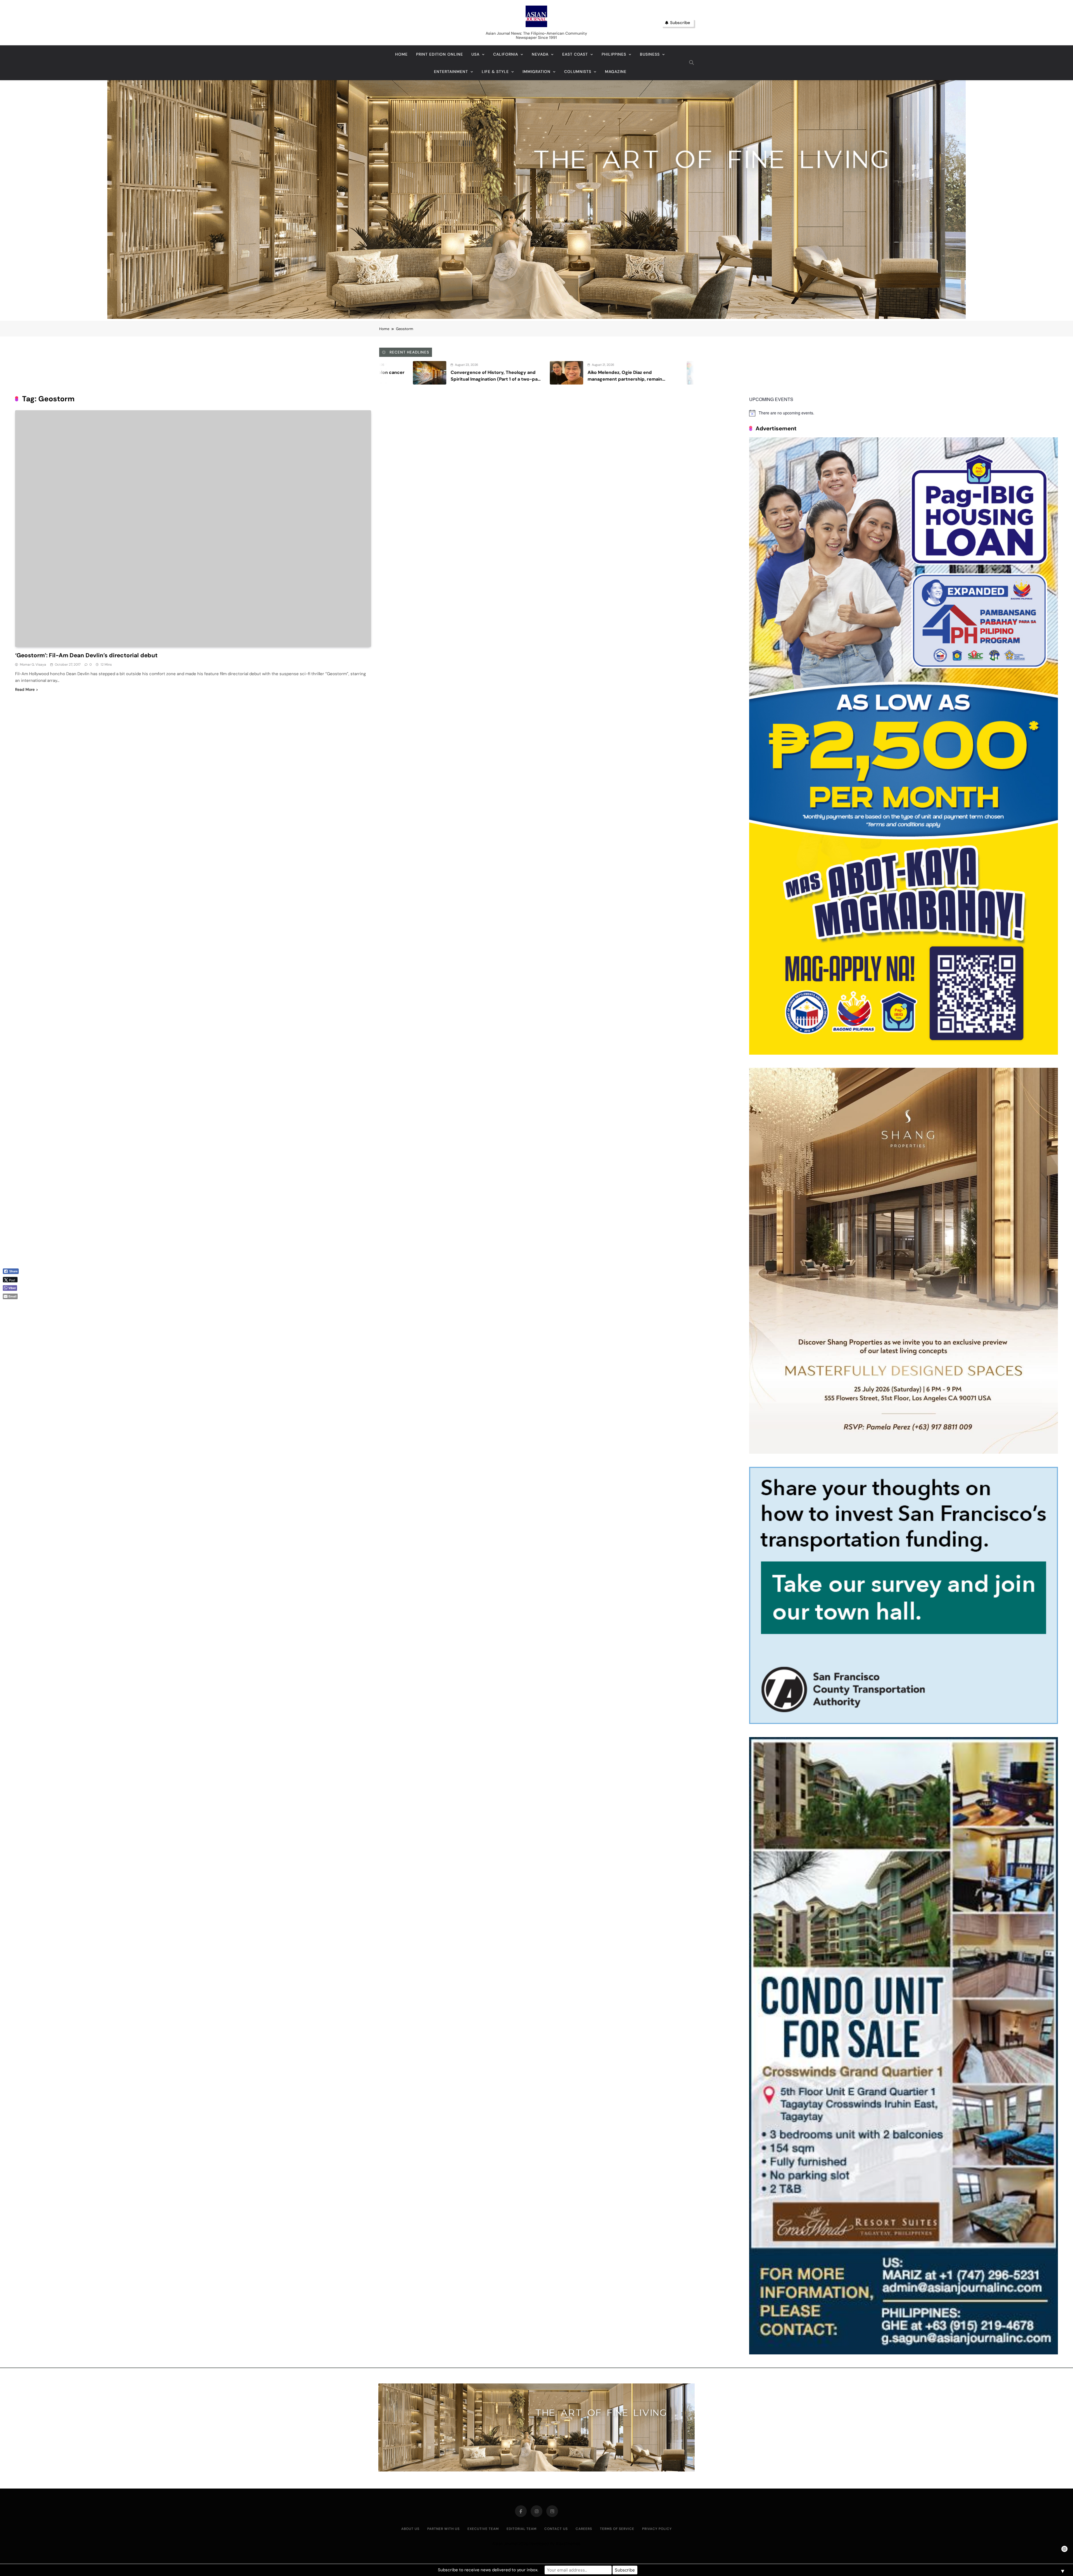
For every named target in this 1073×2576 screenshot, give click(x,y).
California (506, 54)
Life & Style (495, 72)
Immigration (536, 72)
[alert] (904, 413)
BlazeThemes (568, 2544)
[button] (13, 1306)
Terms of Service (617, 2529)
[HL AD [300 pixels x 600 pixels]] (904, 1053)
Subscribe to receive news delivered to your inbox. (488, 2570)
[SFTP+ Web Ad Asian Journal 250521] (904, 1722)
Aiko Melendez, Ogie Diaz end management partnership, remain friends (382, 379)
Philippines (614, 54)
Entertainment (451, 72)
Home (401, 54)
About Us (410, 2529)
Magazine (616, 72)
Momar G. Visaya (33, 665)
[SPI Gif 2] (536, 317)
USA (475, 54)
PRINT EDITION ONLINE (440, 54)
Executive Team (483, 2529)
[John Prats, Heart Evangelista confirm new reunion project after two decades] (461, 373)
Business (650, 54)
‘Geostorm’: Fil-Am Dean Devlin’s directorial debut (86, 655)
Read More (25, 689)
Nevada (540, 54)
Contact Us (556, 2529)
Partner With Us (443, 2529)
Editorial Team (522, 2529)
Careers (584, 2529)
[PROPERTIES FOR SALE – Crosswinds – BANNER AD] (904, 2353)
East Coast (575, 54)
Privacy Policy (657, 2529)
